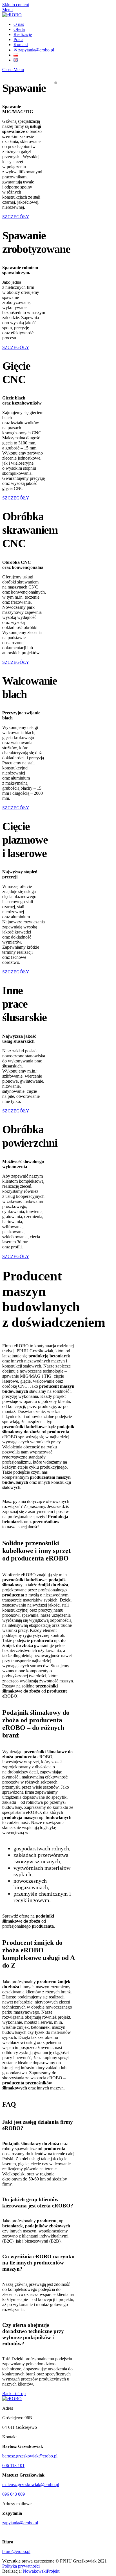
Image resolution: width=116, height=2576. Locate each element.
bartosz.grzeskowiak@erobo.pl (30, 2456)
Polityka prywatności (21, 2566)
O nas (19, 24)
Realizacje (23, 34)
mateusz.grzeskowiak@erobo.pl (31, 2485)
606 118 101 (13, 2465)
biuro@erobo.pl (16, 2551)
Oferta (19, 29)
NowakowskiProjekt (41, 2571)
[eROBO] (12, 15)
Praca (18, 39)
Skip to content (16, 5)
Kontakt (21, 45)
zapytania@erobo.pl (20, 2523)
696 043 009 (14, 2494)
